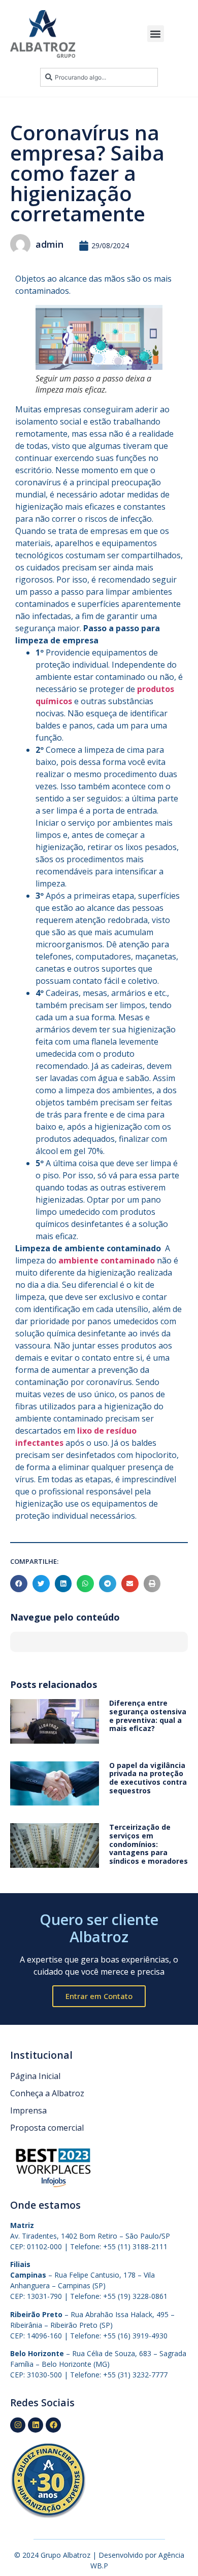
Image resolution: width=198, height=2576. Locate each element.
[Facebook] (53, 2425)
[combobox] (99, 77)
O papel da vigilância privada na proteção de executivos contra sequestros (148, 1778)
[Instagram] (18, 2425)
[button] (156, 34)
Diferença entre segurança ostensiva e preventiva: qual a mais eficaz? (148, 1716)
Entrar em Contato (99, 1996)
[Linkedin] (36, 2425)
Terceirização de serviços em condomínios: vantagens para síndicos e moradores (148, 1844)
